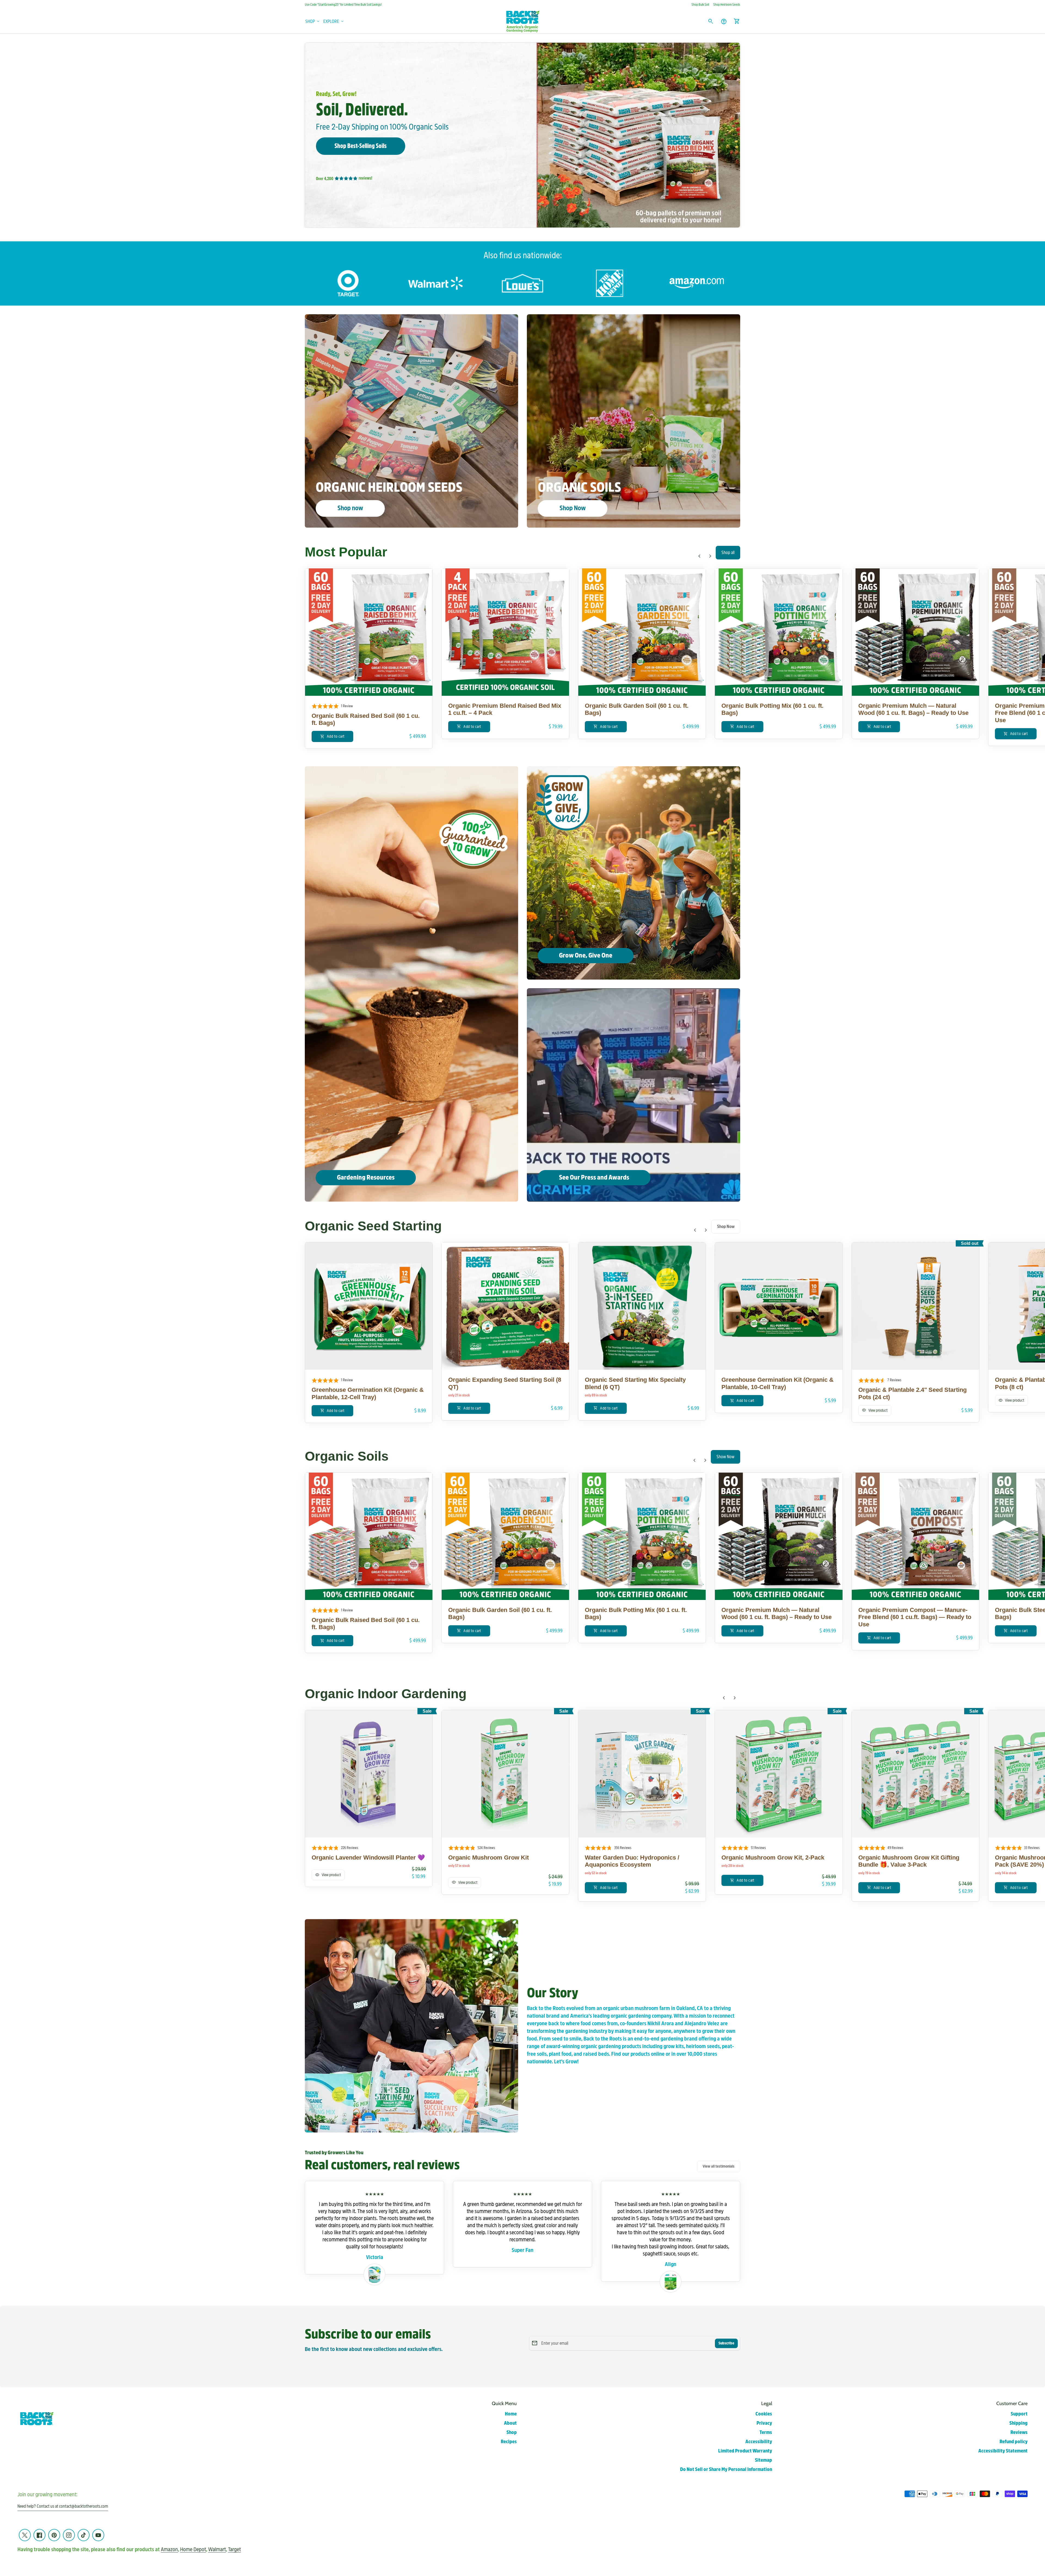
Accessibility (759, 2442)
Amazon (169, 2549)
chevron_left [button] (699, 556)
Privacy (764, 2423)
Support (1019, 2414)
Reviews (1019, 2432)
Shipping (1018, 2423)
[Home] (522, 21)
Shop (512, 2432)
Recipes (509, 2442)
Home (511, 2414)
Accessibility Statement (1003, 2451)
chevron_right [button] (710, 556)
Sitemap (763, 2460)
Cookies (764, 2414)
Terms (766, 2432)
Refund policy (1014, 2442)
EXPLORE (334, 21)
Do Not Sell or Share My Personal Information (726, 2469)
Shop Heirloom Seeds (727, 5)
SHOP (313, 21)
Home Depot (193, 2549)
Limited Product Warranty (745, 2451)
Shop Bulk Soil (700, 5)
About (510, 2423)
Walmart (217, 2549)
